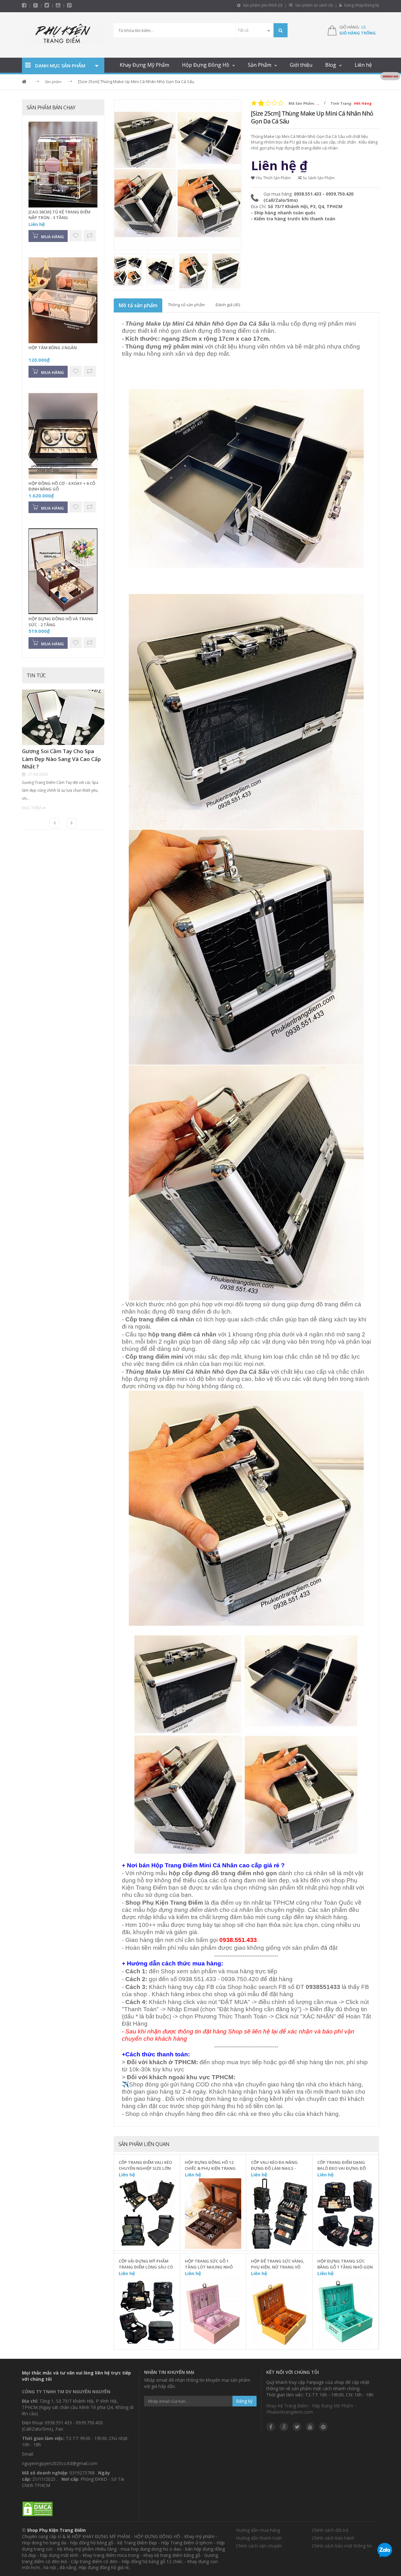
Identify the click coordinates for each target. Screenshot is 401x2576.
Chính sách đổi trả (330, 2530)
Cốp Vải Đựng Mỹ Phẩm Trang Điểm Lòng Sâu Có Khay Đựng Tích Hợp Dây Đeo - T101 (146, 2264)
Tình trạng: (341, 103)
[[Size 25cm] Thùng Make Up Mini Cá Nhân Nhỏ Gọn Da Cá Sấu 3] (227, 272)
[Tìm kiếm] (281, 30)
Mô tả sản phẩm (138, 305)
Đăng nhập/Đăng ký (361, 5)
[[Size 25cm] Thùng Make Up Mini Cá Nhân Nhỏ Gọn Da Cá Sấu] (129, 272)
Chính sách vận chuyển (259, 2546)
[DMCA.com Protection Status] (38, 2509)
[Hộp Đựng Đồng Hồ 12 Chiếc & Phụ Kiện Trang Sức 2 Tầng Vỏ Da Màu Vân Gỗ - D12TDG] (213, 2214)
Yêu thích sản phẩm (273, 178)
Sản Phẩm (260, 65)
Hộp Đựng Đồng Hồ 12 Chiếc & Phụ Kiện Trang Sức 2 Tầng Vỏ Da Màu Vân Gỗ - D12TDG (210, 2165)
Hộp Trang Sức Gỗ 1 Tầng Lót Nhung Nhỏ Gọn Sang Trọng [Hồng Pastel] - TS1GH (211, 2264)
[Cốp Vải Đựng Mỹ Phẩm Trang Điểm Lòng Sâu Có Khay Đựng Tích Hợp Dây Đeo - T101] (147, 2312)
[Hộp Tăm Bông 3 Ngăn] (63, 301)
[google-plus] (36, 5)
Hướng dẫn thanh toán (259, 2538)
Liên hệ (363, 65)
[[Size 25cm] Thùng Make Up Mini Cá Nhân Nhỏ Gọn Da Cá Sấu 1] (161, 272)
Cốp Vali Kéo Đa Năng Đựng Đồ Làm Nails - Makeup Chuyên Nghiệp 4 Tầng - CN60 (278, 2165)
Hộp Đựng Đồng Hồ (206, 65)
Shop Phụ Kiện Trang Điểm (56, 2530)
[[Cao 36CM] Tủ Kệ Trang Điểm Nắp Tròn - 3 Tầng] (63, 165)
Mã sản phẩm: (302, 103)
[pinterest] (69, 5)
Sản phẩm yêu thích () (262, 5)
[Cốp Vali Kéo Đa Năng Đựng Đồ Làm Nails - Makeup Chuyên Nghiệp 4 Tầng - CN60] (279, 2214)
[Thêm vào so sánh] (171, 2223)
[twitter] (47, 5)
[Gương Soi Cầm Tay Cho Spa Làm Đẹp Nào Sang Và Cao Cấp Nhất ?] (63, 718)
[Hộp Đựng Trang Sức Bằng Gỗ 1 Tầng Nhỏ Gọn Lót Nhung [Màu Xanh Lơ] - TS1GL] (346, 2312)
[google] (284, 2427)
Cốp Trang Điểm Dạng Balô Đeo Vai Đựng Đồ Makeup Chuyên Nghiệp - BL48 (344, 2165)
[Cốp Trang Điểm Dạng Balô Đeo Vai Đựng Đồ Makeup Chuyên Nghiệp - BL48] (346, 2214)
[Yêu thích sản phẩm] (171, 2209)
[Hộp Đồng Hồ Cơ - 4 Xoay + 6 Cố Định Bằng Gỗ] (63, 436)
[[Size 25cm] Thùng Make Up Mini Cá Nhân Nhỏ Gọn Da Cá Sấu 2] (194, 272)
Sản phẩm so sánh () (313, 5)
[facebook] (24, 5)
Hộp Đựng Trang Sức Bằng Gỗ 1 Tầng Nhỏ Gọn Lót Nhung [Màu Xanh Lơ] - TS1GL (345, 2264)
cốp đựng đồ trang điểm (216, 1873)
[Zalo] (385, 2551)
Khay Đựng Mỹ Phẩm (144, 65)
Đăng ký (244, 2401)
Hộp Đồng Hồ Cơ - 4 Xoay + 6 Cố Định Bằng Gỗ (62, 486)
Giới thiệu (301, 65)
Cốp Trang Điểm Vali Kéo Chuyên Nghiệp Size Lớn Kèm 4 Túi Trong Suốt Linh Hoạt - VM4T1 (145, 2165)
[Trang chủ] (63, 35)
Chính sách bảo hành (333, 2538)
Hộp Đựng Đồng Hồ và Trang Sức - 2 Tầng (61, 622)
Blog (331, 65)
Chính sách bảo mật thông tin (342, 2546)
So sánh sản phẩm (318, 178)
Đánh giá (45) (228, 305)
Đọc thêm (31, 808)
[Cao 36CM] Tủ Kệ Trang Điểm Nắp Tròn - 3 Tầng (60, 215)
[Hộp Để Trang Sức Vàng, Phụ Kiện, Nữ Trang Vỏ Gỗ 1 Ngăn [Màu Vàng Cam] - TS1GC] (279, 2312)
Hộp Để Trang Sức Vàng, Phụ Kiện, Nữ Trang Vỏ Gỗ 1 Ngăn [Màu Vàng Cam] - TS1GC (278, 2264)
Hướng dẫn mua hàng (258, 2530)
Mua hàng (151, 2244)
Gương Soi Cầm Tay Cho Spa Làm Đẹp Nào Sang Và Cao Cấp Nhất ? (61, 759)
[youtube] (58, 5)
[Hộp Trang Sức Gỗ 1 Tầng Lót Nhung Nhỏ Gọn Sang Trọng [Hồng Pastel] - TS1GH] (213, 2312)
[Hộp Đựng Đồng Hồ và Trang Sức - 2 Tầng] (63, 572)
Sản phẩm (53, 82)
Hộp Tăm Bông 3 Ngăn (53, 348)
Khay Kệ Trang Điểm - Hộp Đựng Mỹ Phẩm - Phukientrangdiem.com (311, 2409)
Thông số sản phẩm (186, 305)
